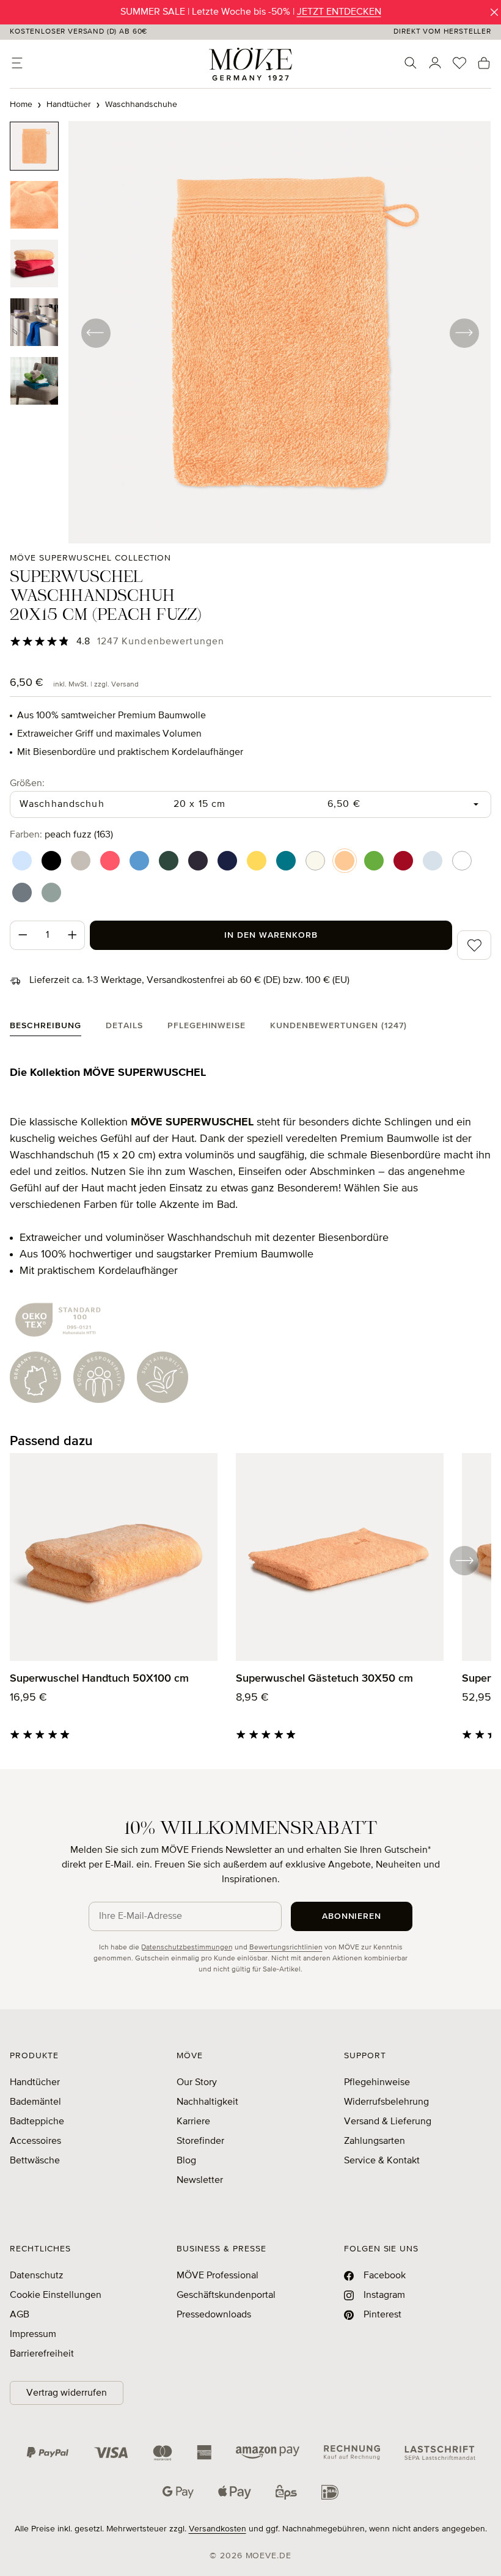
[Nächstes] (464, 333)
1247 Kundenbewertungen (161, 642)
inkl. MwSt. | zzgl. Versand (96, 685)
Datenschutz (37, 2276)
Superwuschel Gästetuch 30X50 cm (324, 1679)
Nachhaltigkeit (207, 2102)
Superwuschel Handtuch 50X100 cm (99, 1679)
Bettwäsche (35, 2161)
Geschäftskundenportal (226, 2295)
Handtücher (35, 2083)
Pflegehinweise (377, 2083)
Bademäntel (35, 2102)
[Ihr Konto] (435, 63)
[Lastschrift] (440, 2453)
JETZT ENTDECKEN (339, 12)
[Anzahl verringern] (23, 935)
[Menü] (17, 63)
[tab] (46, 1029)
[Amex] (204, 2453)
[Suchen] (411, 63)
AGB (20, 2315)
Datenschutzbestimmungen (187, 1948)
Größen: (27, 783)
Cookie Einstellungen (56, 2295)
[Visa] (111, 2453)
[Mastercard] (163, 2453)
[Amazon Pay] (268, 2453)
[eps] (286, 2492)
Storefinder (200, 2141)
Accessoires (35, 2141)
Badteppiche (37, 2122)
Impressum (33, 2335)
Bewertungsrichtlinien (286, 1948)
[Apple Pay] (235, 2492)
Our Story (197, 2083)
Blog (186, 2161)
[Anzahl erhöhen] (73, 935)
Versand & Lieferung (388, 2122)
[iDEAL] (330, 2492)
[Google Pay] (178, 2492)
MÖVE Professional (218, 2276)
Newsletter (200, 2180)
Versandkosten (218, 2529)
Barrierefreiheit (42, 2354)
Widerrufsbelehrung (386, 2102)
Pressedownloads (214, 2315)
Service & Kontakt (382, 2161)
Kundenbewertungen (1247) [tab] (338, 1026)
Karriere (193, 2122)
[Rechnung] (352, 2453)
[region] (250, 332)
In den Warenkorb (271, 935)
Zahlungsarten (375, 2141)
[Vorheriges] (95, 333)
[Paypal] (48, 2453)
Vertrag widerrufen (67, 2393)
